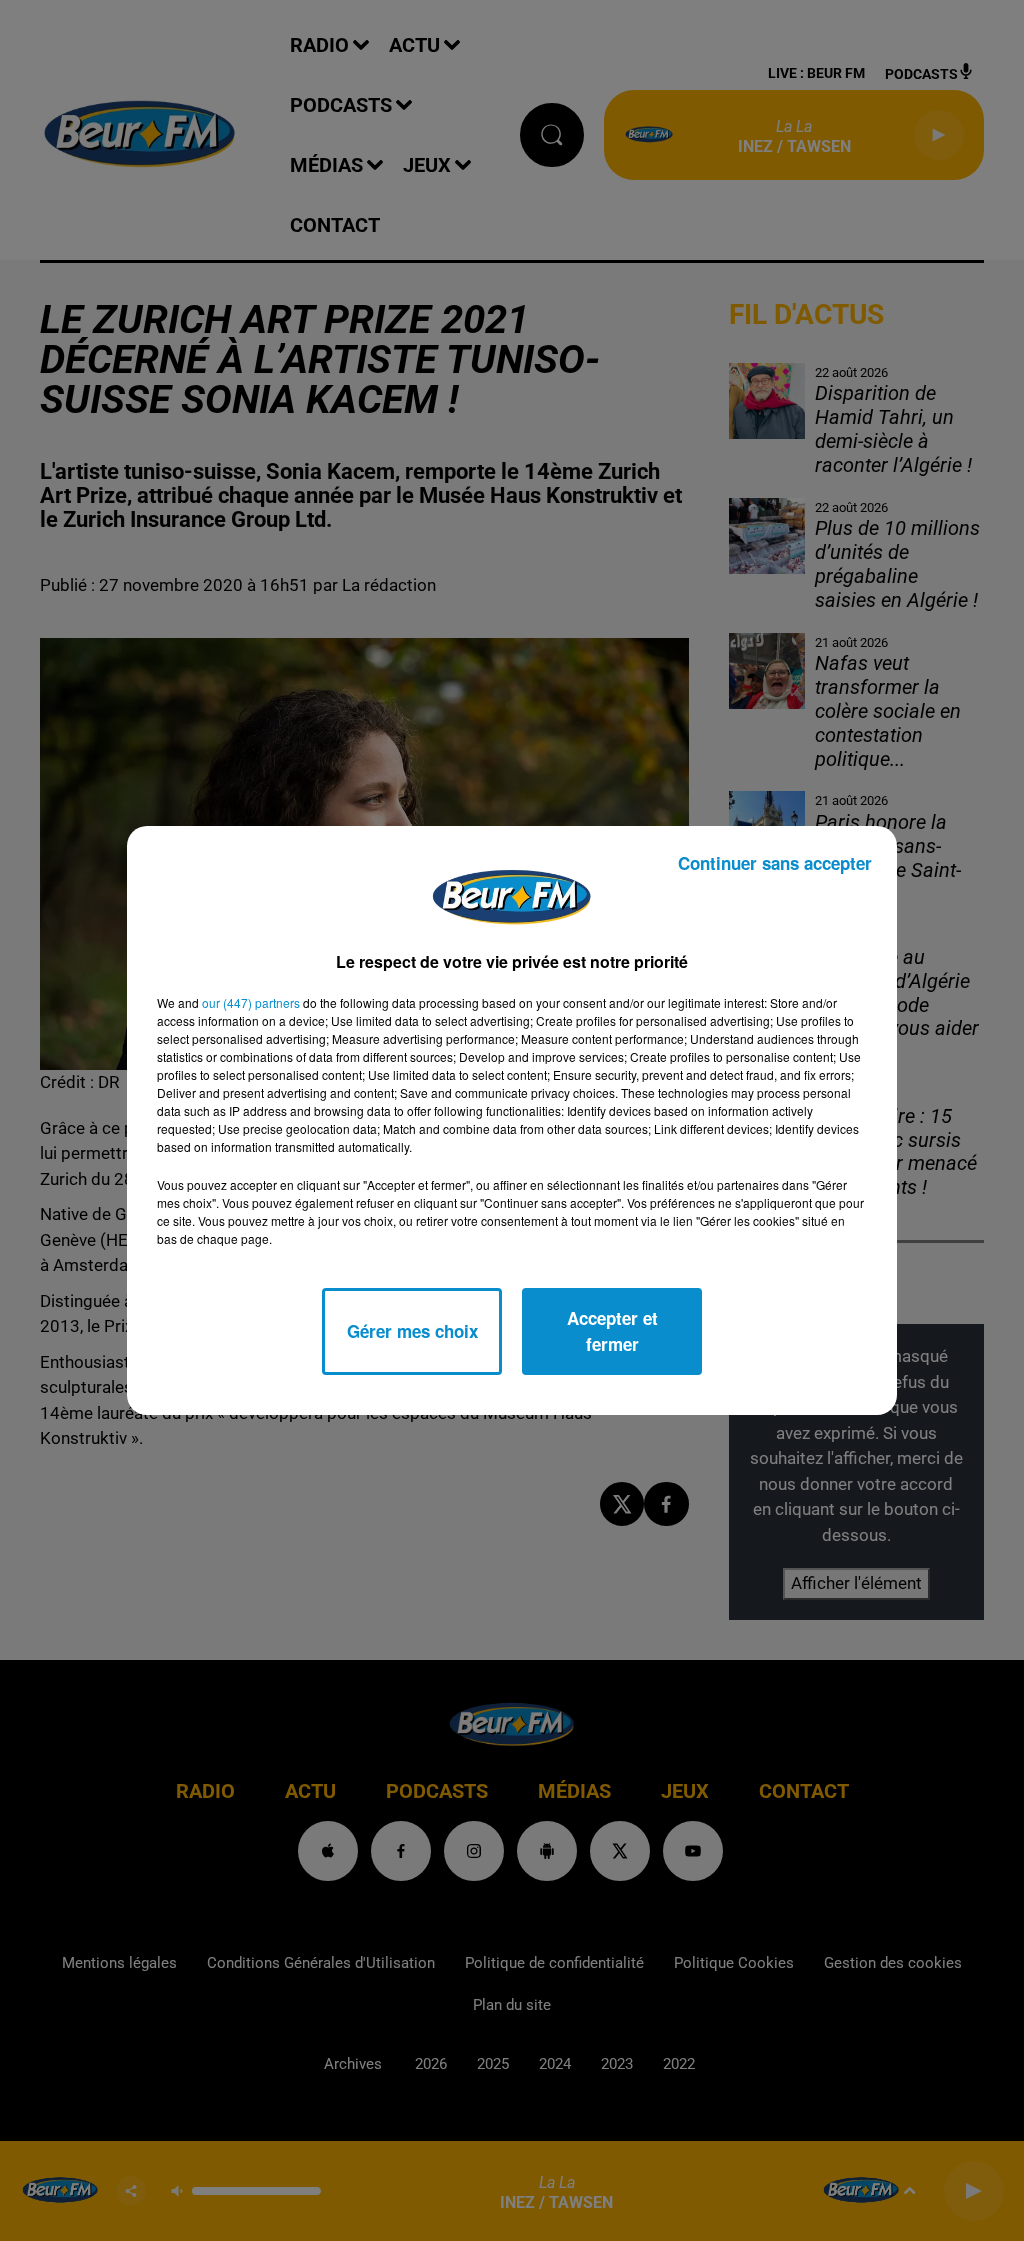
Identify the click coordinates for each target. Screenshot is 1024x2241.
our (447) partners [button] (251, 1002)
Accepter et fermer (612, 1331)
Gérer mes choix (412, 1331)
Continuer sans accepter (775, 863)
